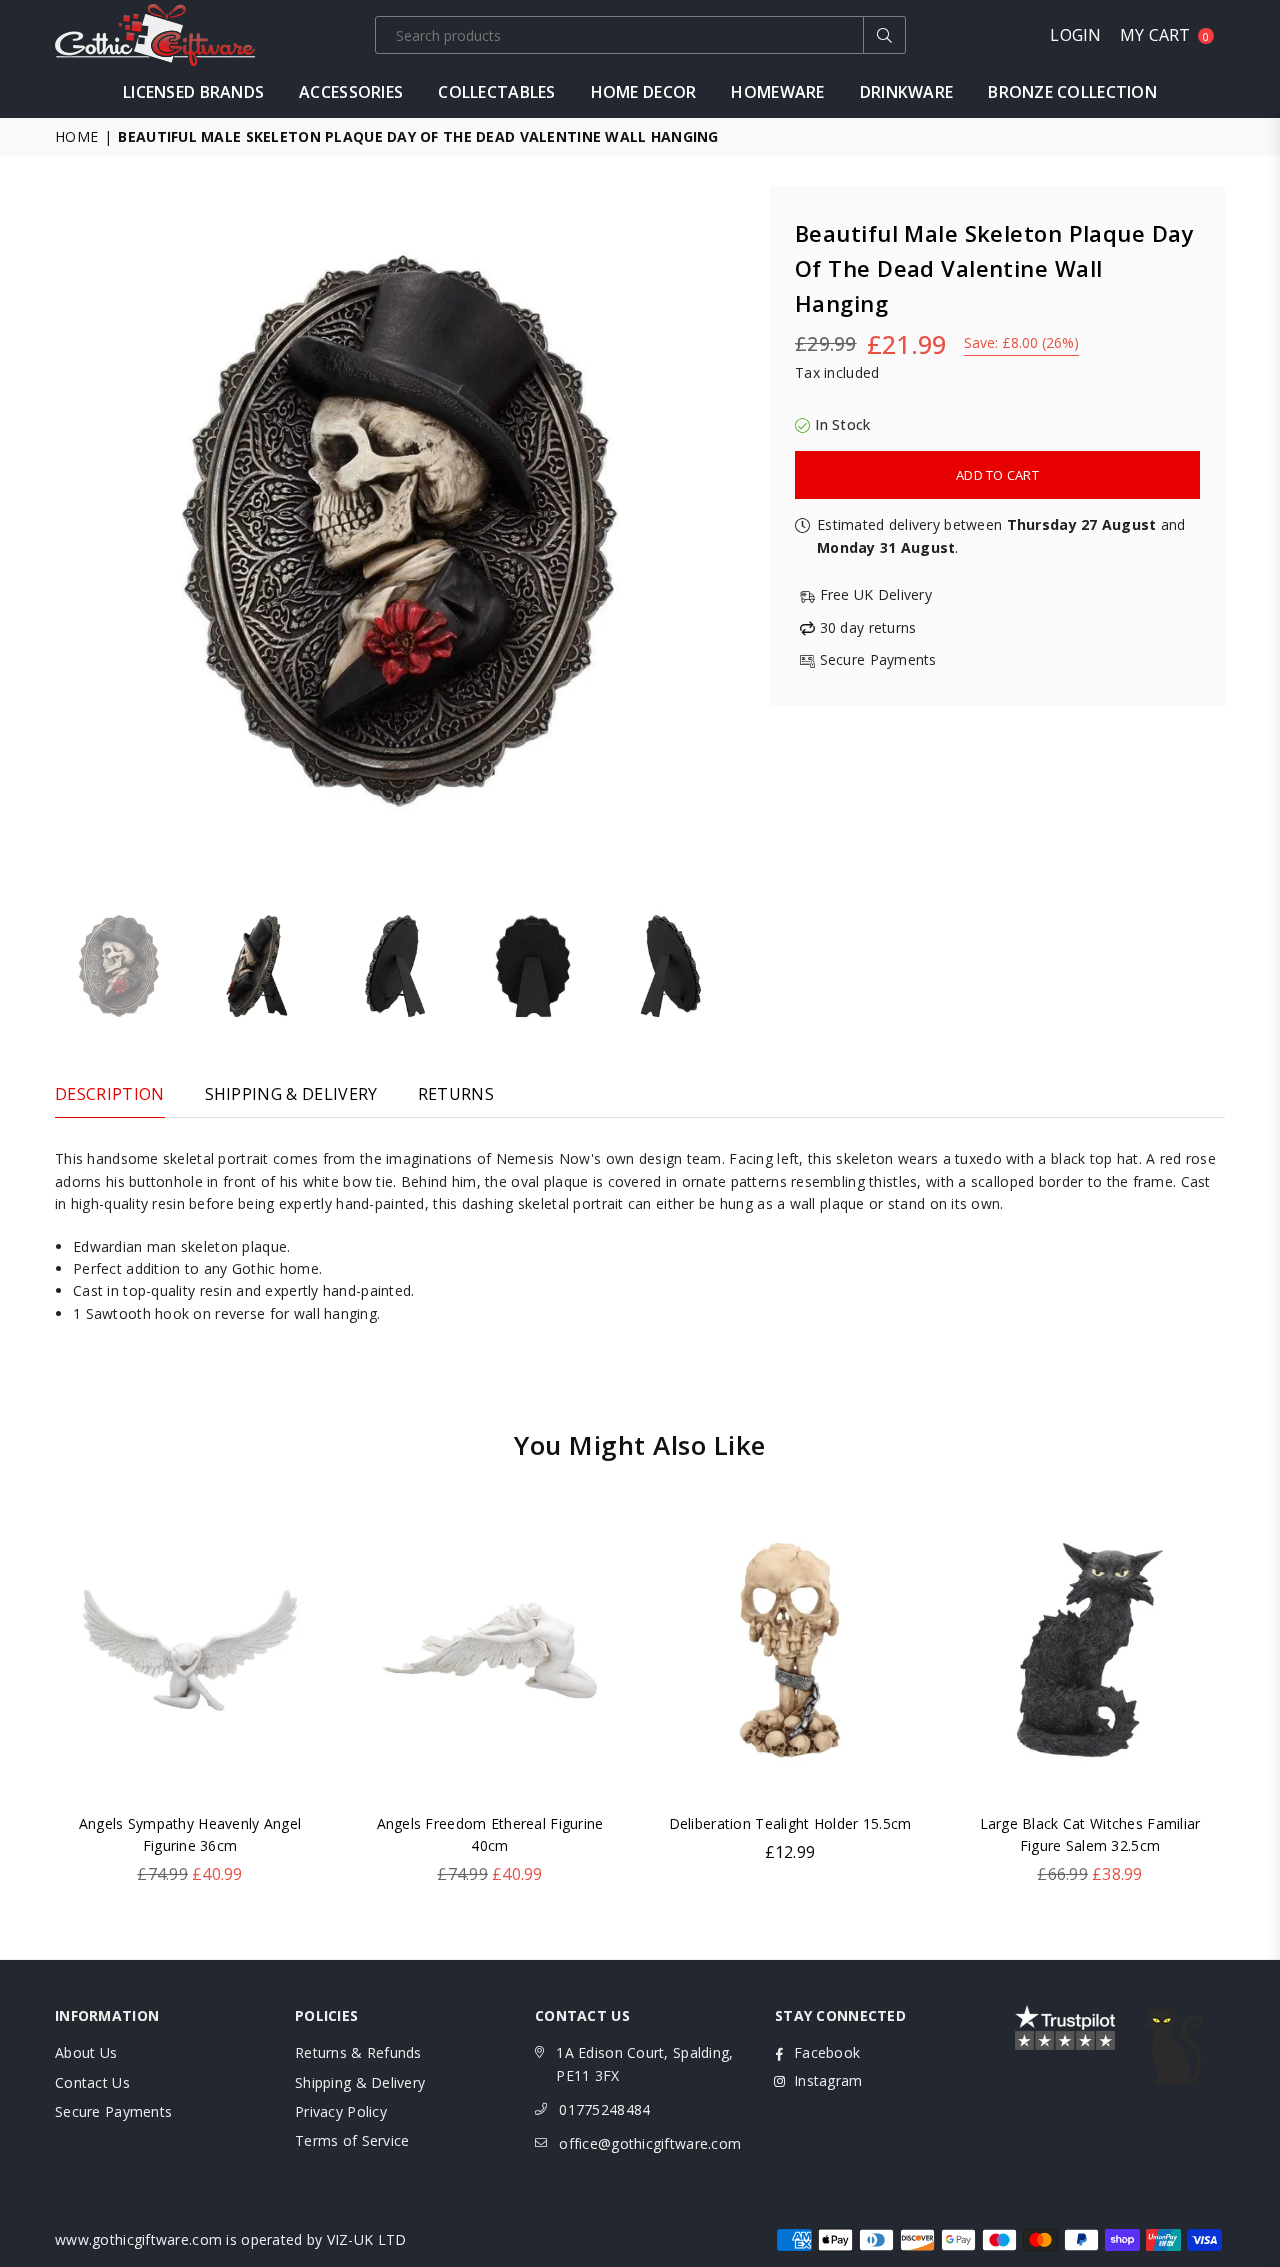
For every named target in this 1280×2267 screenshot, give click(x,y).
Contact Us (92, 2082)
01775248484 (604, 2109)
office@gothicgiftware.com (650, 2143)
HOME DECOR (644, 92)
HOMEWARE (777, 92)
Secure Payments (113, 2111)
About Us (86, 2052)
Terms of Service (352, 2140)
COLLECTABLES (496, 92)
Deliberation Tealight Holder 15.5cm (790, 1823)
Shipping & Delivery (360, 2082)
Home (76, 136)
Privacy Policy (341, 2111)
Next (727, 530)
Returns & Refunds (358, 2052)
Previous (72, 530)
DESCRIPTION (110, 1094)
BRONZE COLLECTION (1072, 92)
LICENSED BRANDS (193, 92)
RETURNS (456, 1094)
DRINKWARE (907, 92)
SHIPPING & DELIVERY (291, 1094)
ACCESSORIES (351, 92)
